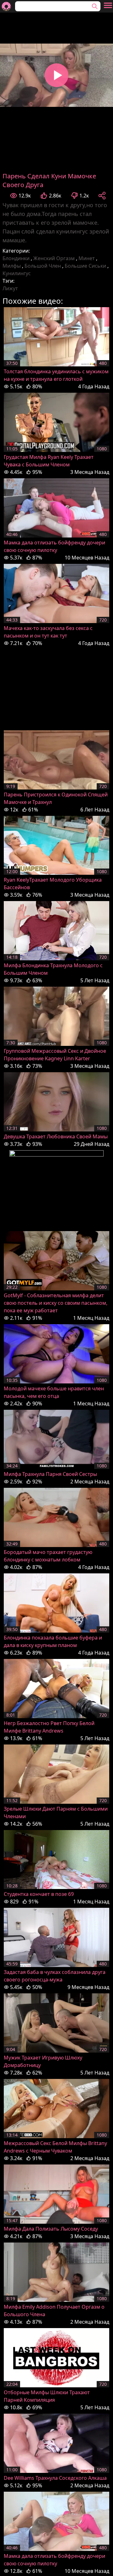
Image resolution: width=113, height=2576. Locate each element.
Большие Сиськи (85, 266)
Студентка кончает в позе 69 (39, 1894)
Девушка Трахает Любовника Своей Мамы (56, 1136)
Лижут (10, 288)
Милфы (12, 266)
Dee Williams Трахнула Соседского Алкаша (55, 2478)
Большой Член (43, 266)
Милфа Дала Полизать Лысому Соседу (51, 2229)
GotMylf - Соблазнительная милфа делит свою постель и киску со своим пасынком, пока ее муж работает (56, 1303)
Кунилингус (17, 273)
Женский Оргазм (54, 258)
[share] (102, 196)
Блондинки (16, 258)
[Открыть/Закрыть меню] (108, 5)
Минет (87, 258)
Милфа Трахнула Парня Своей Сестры (50, 1474)
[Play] (56, 75)
